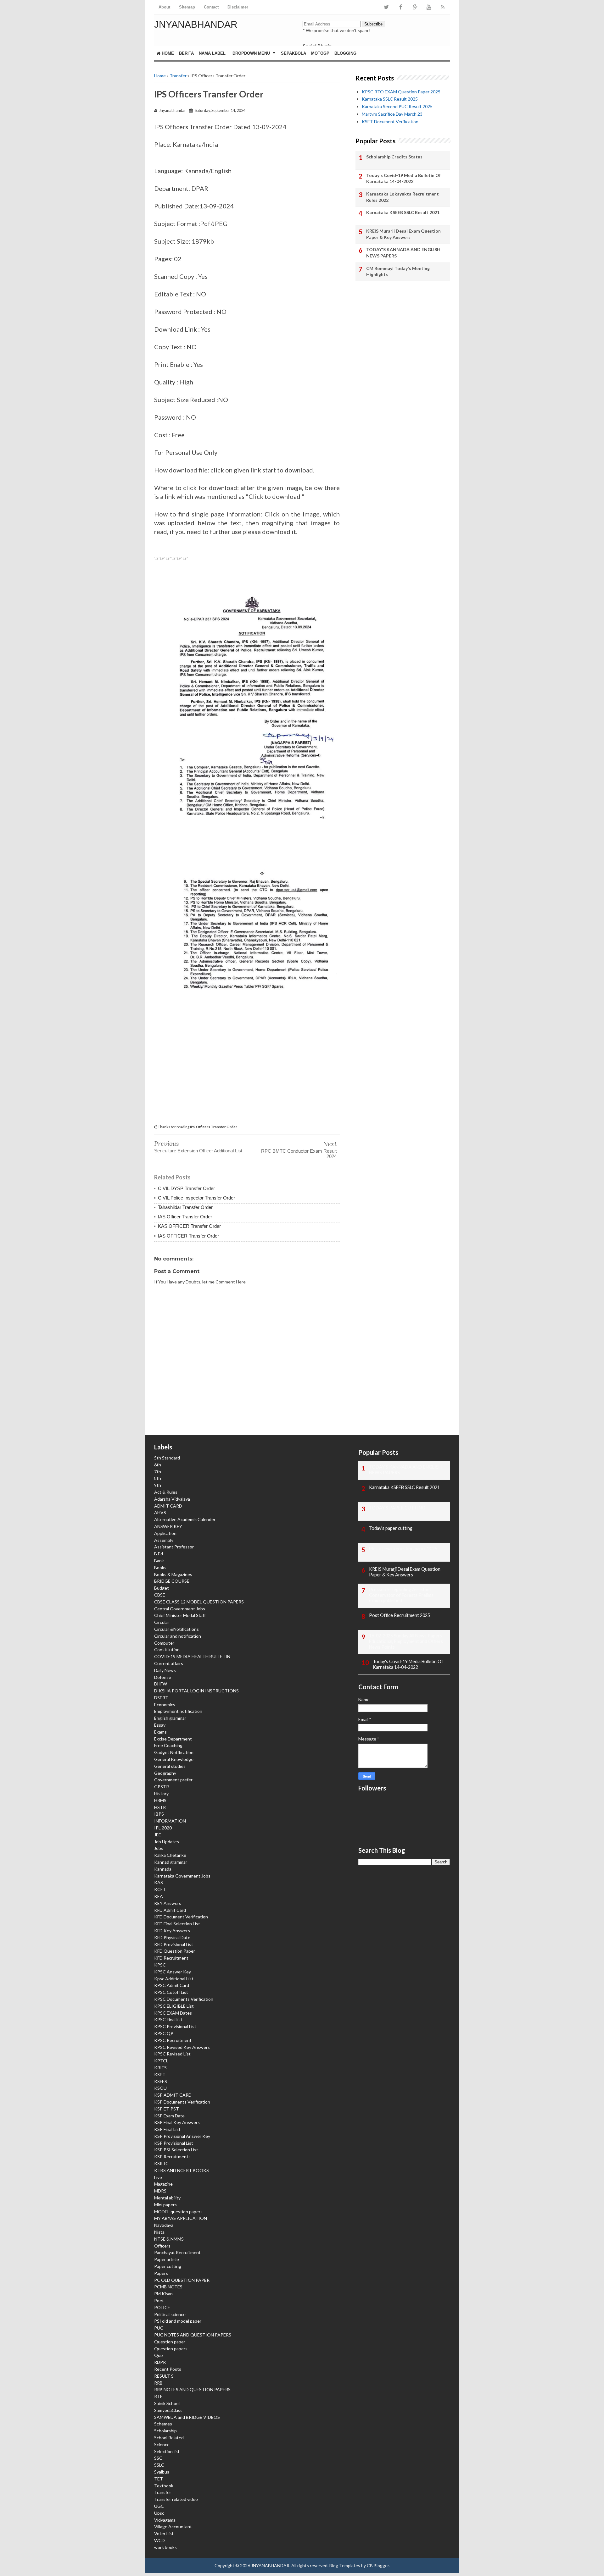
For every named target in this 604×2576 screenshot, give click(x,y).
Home (167, 53)
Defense (163, 1677)
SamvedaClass (168, 2410)
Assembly (164, 1540)
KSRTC (161, 2163)
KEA (159, 1896)
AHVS (160, 1512)
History (161, 1793)
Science (162, 2444)
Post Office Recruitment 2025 (400, 1615)
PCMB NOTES (168, 2287)
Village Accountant (173, 2526)
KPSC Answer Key (173, 1972)
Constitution (167, 1649)
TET (159, 2479)
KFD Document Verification (181, 1917)
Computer (164, 1643)
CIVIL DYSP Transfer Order (186, 1188)
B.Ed (159, 1554)
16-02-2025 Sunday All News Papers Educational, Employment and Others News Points (406, 1641)
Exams (160, 1732)
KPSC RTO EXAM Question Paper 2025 (401, 92)
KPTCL (161, 2061)
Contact (211, 7)
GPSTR (162, 1787)
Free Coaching (168, 1745)
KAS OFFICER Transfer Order (189, 1226)
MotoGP (320, 53)
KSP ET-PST (167, 2109)
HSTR (160, 1807)
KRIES (160, 2068)
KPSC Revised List (172, 2054)
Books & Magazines (173, 1574)
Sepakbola (294, 53)
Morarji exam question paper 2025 (403, 1549)
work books (165, 2547)
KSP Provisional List (174, 2143)
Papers (161, 2273)
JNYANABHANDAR (196, 24)
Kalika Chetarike (170, 1855)
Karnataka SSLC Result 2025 (390, 99)
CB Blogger (378, 2565)
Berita (186, 53)
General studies (170, 1766)
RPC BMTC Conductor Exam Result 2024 (299, 1154)
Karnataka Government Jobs (182, 1876)
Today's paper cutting (391, 1528)
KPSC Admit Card (172, 1985)
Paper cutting (168, 2266)
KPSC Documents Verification (184, 1999)
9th (158, 1485)
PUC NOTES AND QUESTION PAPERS (193, 2335)
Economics (165, 1704)
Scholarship (165, 2431)
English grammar (170, 1718)
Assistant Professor (174, 1547)
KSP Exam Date (169, 2116)
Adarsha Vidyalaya (172, 1499)
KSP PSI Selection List (176, 2150)
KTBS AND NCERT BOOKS (182, 2170)
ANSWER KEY (168, 1526)
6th (158, 1465)
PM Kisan (163, 2294)
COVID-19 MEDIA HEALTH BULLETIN (192, 1656)
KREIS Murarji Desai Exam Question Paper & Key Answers (403, 234)
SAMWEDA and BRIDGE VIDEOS (187, 2417)
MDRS (160, 2191)
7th (158, 1472)
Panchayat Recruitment (177, 2252)
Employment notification (178, 1711)
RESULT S (164, 2376)
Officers (162, 2246)
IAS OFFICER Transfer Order (188, 1236)
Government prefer (173, 1780)
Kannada (163, 1869)
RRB (158, 2383)
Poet (159, 2300)
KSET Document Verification (390, 121)
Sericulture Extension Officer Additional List (198, 1151)
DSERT (161, 1698)
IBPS (159, 1814)
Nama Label (212, 53)
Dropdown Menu (251, 53)
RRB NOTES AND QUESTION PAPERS (192, 2389)
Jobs (159, 1848)
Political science (170, 2314)
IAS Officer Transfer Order (185, 1217)
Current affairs (169, 1663)
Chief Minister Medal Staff (180, 1615)
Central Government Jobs (180, 1609)
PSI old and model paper (178, 2321)
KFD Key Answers (172, 1931)
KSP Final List (167, 2129)
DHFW (161, 1684)
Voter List (164, 2533)
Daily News (165, 1670)
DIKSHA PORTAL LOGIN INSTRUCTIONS (196, 1691)
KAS (159, 1882)
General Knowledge (174, 1759)
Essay (160, 1725)
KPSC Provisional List (175, 2026)
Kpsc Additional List (174, 1979)
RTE (158, 2396)
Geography (165, 1773)
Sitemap (187, 7)
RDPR (160, 2362)
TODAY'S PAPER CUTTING (397, 1508)
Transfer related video (176, 2499)
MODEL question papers (178, 2212)
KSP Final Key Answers (177, 2122)
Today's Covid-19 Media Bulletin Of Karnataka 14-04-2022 (403, 178)
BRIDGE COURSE (172, 1581)
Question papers (171, 2349)
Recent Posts (168, 2369)
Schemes (163, 2424)
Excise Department (173, 1739)
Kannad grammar (171, 1862)
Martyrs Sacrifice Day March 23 (392, 114)
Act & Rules (166, 1492)
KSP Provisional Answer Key (182, 2136)
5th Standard (167, 1458)
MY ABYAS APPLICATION (181, 2218)
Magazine (163, 2184)
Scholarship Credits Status (394, 157)
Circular (162, 1622)
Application (165, 1533)
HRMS (160, 1800)
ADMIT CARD (168, 1506)
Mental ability (167, 2198)
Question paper (170, 2342)
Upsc (159, 2513)
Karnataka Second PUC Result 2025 (397, 106)
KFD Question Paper (175, 1951)
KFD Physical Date (172, 1937)
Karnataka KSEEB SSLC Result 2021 (403, 212)
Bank (159, 1561)
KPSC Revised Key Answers (182, 2047)
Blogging (345, 53)
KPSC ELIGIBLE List (174, 2006)
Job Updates (167, 1842)
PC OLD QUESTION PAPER (182, 2280)
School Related (169, 2438)
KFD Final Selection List (177, 1924)
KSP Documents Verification (182, 2102)
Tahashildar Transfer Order (185, 1207)
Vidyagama (165, 2520)
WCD (159, 2540)
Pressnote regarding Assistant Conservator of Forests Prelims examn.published (401, 1595)
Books (160, 1567)
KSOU (160, 2088)
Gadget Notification (174, 1752)
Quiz (159, 2355)
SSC (158, 2458)
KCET (160, 1889)
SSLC (159, 2465)
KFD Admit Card (170, 1910)
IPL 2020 (163, 1828)
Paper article (167, 2259)
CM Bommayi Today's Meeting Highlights (398, 271)
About (164, 7)
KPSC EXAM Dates (173, 2013)
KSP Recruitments (172, 2157)
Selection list (167, 2451)
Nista (159, 2232)
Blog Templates (345, 2565)
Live (158, 2177)
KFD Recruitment (171, 1958)
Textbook (164, 2486)
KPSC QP (164, 2033)
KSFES (161, 2081)
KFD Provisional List (174, 1944)
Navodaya (164, 2225)
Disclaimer (238, 7)
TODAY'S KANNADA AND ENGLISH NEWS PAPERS (403, 253)
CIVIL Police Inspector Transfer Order (196, 1198)
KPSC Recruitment (173, 2040)
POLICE (162, 2307)
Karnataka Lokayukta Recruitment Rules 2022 (403, 197)
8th (158, 1478)
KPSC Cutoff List (171, 1992)
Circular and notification (178, 1636)
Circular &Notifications (176, 1629)
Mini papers (165, 2205)
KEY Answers (168, 1903)
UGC (159, 2506)
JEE (158, 1835)
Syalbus (162, 2472)
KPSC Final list (168, 2019)
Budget (162, 1588)
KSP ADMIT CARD (173, 2095)
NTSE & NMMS (169, 2239)
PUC (159, 2328)
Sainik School (167, 2403)
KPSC (160, 1965)
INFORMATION (170, 1821)
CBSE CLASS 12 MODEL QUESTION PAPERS (199, 1602)
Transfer (178, 76)
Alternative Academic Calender (185, 1519)
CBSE (160, 1595)
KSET (160, 2074)
